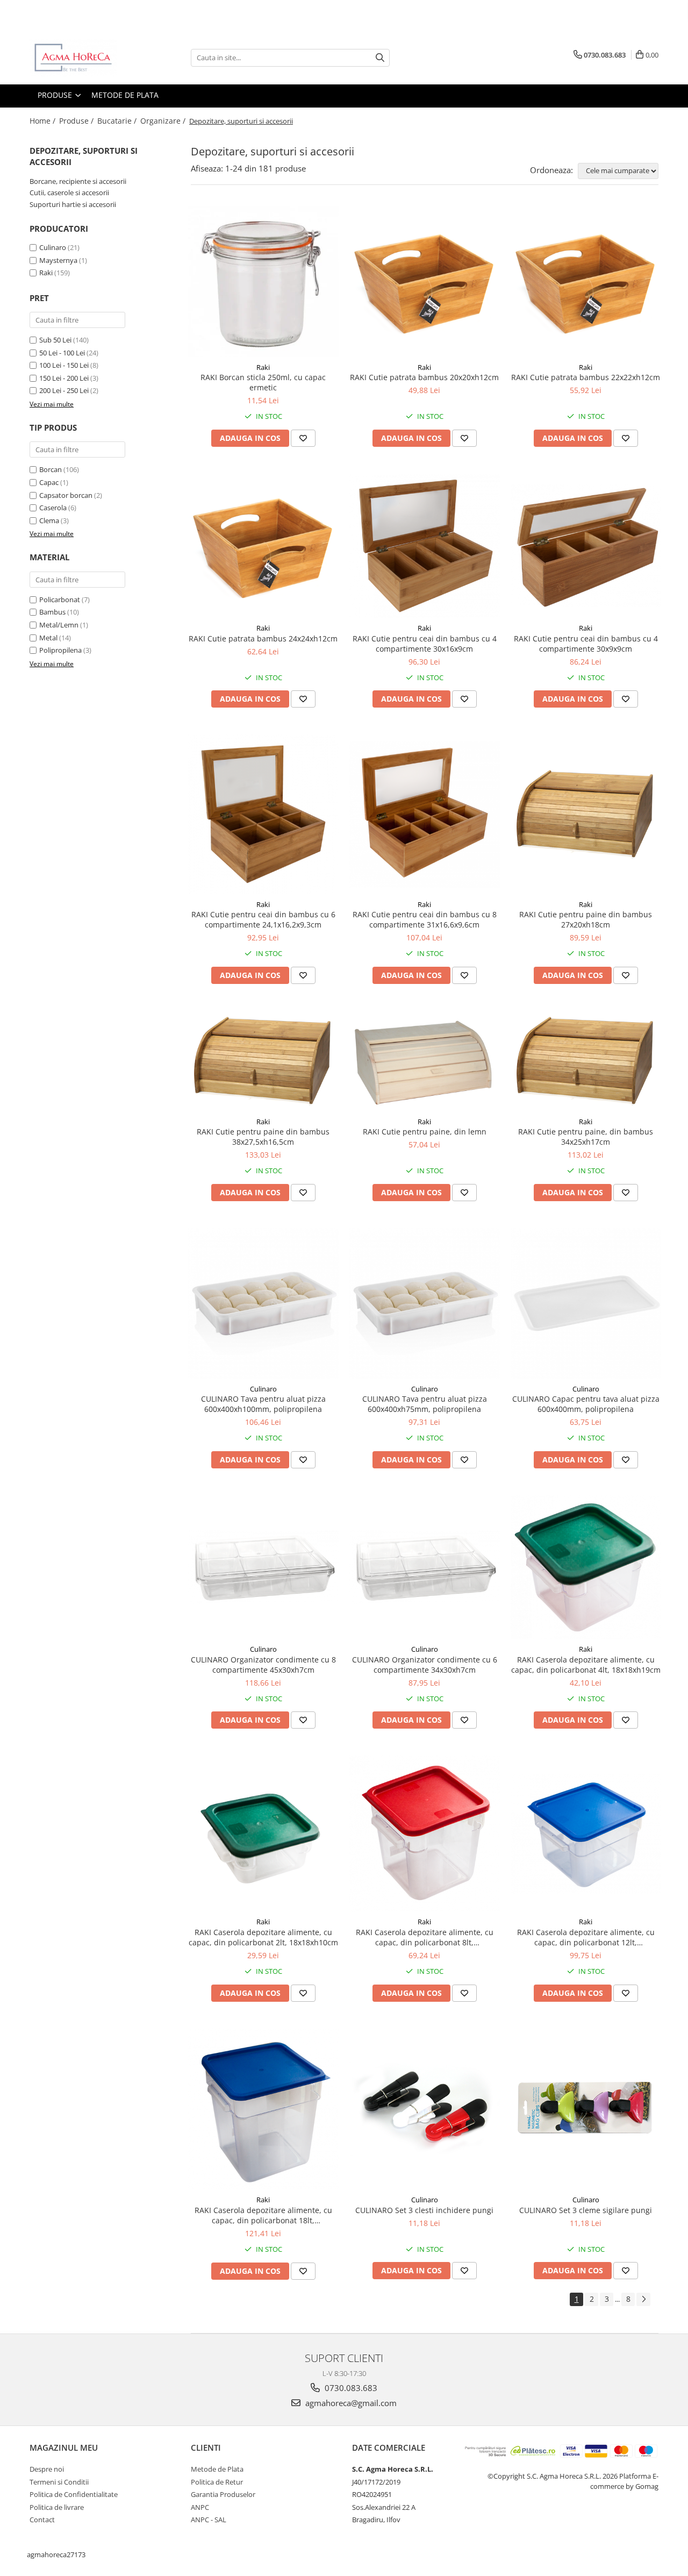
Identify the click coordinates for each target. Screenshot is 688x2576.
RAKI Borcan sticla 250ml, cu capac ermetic (263, 382)
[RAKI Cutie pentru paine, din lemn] (425, 1061)
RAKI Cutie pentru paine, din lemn (425, 1132)
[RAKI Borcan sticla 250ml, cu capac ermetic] (263, 282)
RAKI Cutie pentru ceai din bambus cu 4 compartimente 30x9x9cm (586, 644)
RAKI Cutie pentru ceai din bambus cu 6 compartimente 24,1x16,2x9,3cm (263, 919)
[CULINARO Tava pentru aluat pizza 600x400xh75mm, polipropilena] (425, 1303)
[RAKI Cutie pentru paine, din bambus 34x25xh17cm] (586, 1061)
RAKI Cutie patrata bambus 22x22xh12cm (586, 377)
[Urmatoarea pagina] (643, 2299)
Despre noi (47, 2469)
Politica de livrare (57, 2507)
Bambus (52, 612)
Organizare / (164, 121)
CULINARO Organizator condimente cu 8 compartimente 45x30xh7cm (263, 1665)
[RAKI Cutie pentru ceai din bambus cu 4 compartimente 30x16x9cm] (425, 546)
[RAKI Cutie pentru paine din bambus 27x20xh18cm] (586, 814)
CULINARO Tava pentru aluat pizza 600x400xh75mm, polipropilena (425, 1404)
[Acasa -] (83, 58)
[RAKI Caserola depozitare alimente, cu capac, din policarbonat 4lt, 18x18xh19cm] (586, 1567)
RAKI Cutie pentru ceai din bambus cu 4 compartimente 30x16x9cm (425, 644)
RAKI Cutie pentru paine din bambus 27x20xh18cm (586, 919)
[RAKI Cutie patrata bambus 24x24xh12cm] (263, 546)
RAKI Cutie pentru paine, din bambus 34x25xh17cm (586, 1137)
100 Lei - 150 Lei (64, 365)
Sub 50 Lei (55, 340)
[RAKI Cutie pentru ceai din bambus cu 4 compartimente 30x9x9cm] (586, 546)
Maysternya (58, 260)
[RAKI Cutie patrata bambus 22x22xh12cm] (586, 282)
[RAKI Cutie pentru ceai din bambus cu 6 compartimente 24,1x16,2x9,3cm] (263, 814)
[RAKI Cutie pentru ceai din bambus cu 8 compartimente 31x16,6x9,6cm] (425, 814)
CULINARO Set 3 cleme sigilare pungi (586, 2210)
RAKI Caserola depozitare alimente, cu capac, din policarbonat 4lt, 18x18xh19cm (586, 1665)
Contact (42, 2520)
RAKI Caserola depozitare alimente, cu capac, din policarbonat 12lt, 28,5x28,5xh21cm (586, 1937)
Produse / (77, 121)
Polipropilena (60, 650)
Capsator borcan (66, 495)
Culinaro (53, 247)
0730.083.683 (350, 2388)
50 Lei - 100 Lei (62, 353)
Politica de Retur (217, 2482)
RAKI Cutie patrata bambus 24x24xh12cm (263, 638)
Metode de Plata (125, 95)
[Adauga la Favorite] (303, 438)
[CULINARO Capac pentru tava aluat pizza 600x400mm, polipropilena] (586, 1303)
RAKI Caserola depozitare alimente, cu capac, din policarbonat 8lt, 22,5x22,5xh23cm (425, 1937)
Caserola (53, 508)
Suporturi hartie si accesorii (73, 204)
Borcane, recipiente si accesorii (78, 181)
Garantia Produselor (223, 2494)
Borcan (51, 469)
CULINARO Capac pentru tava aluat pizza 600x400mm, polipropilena (586, 1404)
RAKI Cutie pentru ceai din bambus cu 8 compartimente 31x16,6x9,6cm (425, 919)
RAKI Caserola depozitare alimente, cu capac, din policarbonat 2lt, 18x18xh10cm (263, 1937)
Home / (44, 121)
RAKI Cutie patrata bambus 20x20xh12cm (424, 377)
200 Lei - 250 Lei (64, 390)
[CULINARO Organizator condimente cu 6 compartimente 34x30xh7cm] (425, 1567)
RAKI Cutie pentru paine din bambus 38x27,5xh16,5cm (263, 1137)
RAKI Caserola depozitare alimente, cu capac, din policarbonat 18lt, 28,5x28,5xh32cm (263, 2215)
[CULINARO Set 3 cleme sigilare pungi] (586, 2109)
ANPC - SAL (209, 2520)
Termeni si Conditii (59, 2482)
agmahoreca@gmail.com (350, 2403)
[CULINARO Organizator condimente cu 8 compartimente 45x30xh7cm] (263, 1567)
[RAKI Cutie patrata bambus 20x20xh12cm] (425, 282)
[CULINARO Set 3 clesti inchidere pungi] (425, 2109)
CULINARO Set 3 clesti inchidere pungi (424, 2210)
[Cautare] (380, 58)
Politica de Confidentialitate (74, 2494)
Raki (46, 273)
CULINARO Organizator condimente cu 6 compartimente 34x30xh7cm (425, 1665)
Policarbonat (60, 600)
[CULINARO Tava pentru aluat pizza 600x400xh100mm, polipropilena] (263, 1303)
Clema (49, 520)
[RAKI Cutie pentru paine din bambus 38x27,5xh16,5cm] (263, 1061)
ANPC (200, 2507)
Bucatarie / (118, 121)
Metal (48, 638)
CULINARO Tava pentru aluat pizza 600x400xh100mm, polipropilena (263, 1404)
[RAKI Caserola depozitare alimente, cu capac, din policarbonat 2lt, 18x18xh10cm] (263, 1834)
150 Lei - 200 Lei (64, 378)
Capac (49, 482)
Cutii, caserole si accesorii (69, 192)
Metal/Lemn (59, 625)
